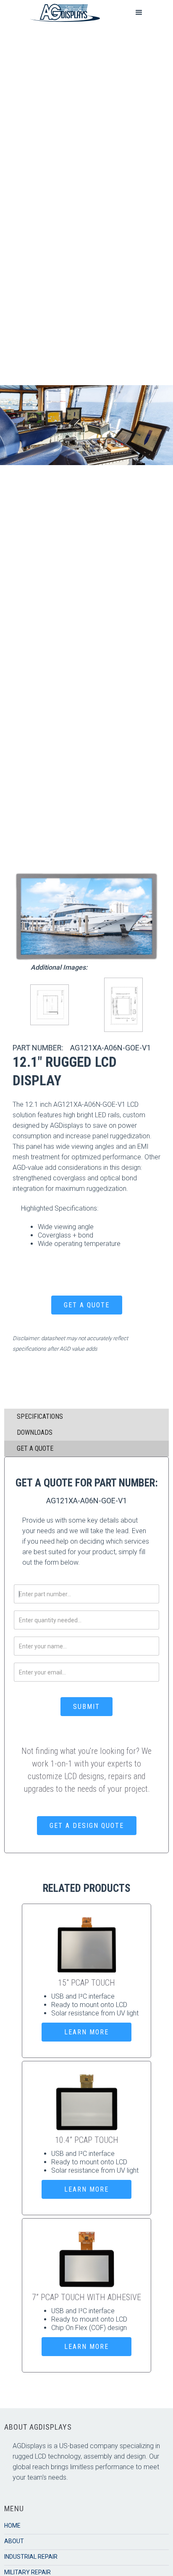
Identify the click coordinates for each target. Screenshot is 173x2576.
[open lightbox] (86, 916)
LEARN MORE (86, 2032)
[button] (139, 13)
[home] (63, 13)
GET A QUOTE (87, 1305)
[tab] (86, 1417)
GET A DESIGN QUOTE (87, 1826)
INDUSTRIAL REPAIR (31, 2557)
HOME (12, 2526)
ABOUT (14, 2541)
